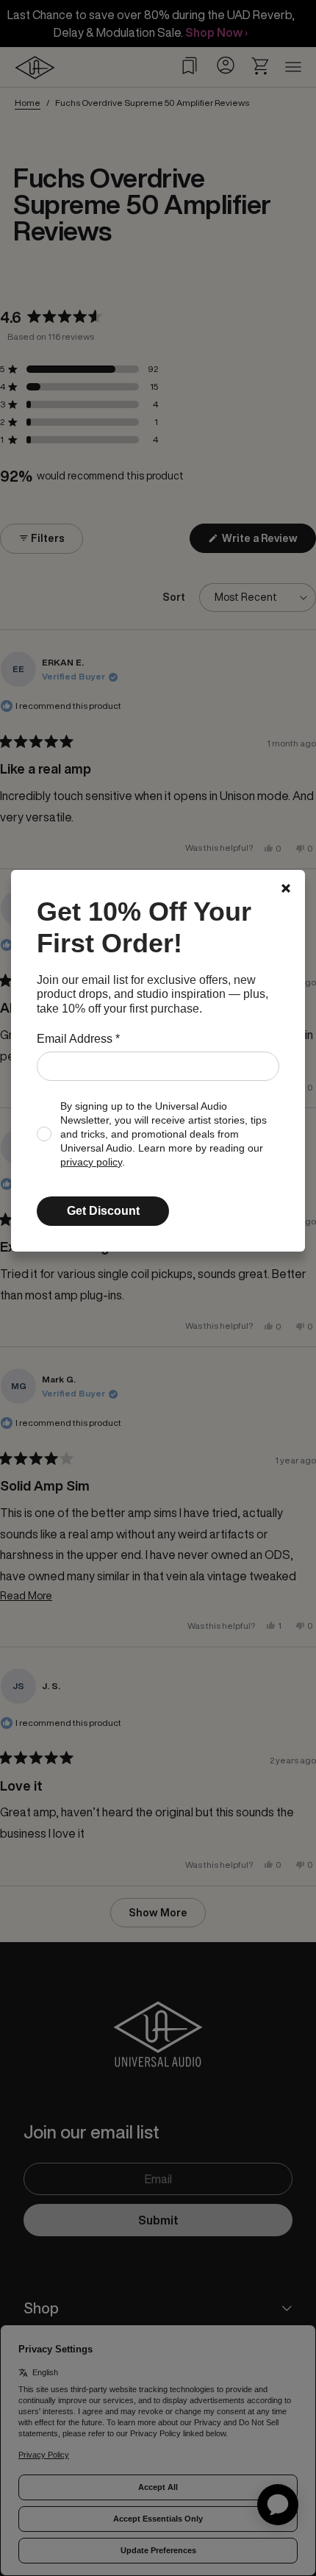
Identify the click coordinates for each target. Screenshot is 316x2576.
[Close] (286, 888)
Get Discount (103, 1211)
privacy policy (91, 1162)
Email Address (78, 1039)
